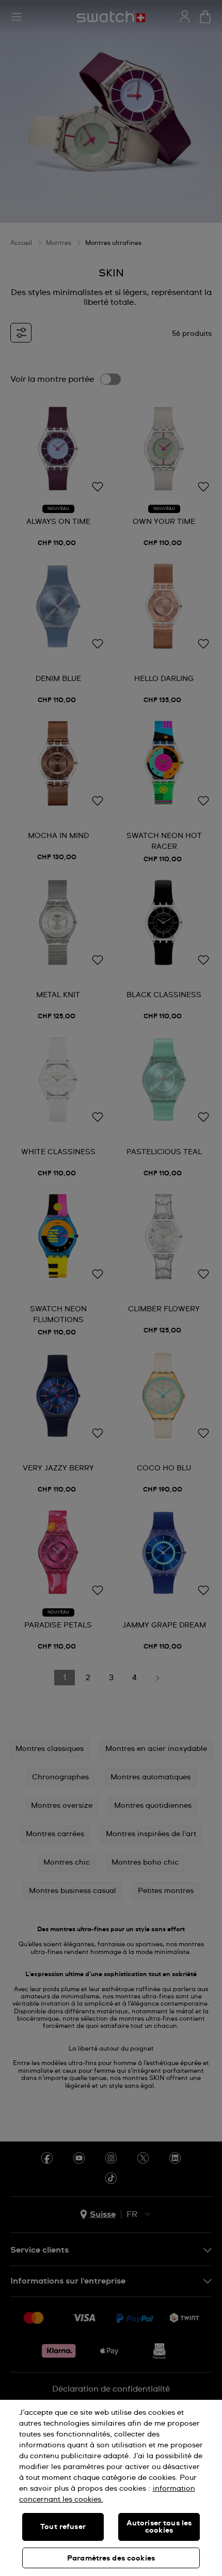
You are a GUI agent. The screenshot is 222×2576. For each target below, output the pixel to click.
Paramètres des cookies (111, 2558)
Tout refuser (63, 2527)
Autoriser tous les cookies (159, 2527)
